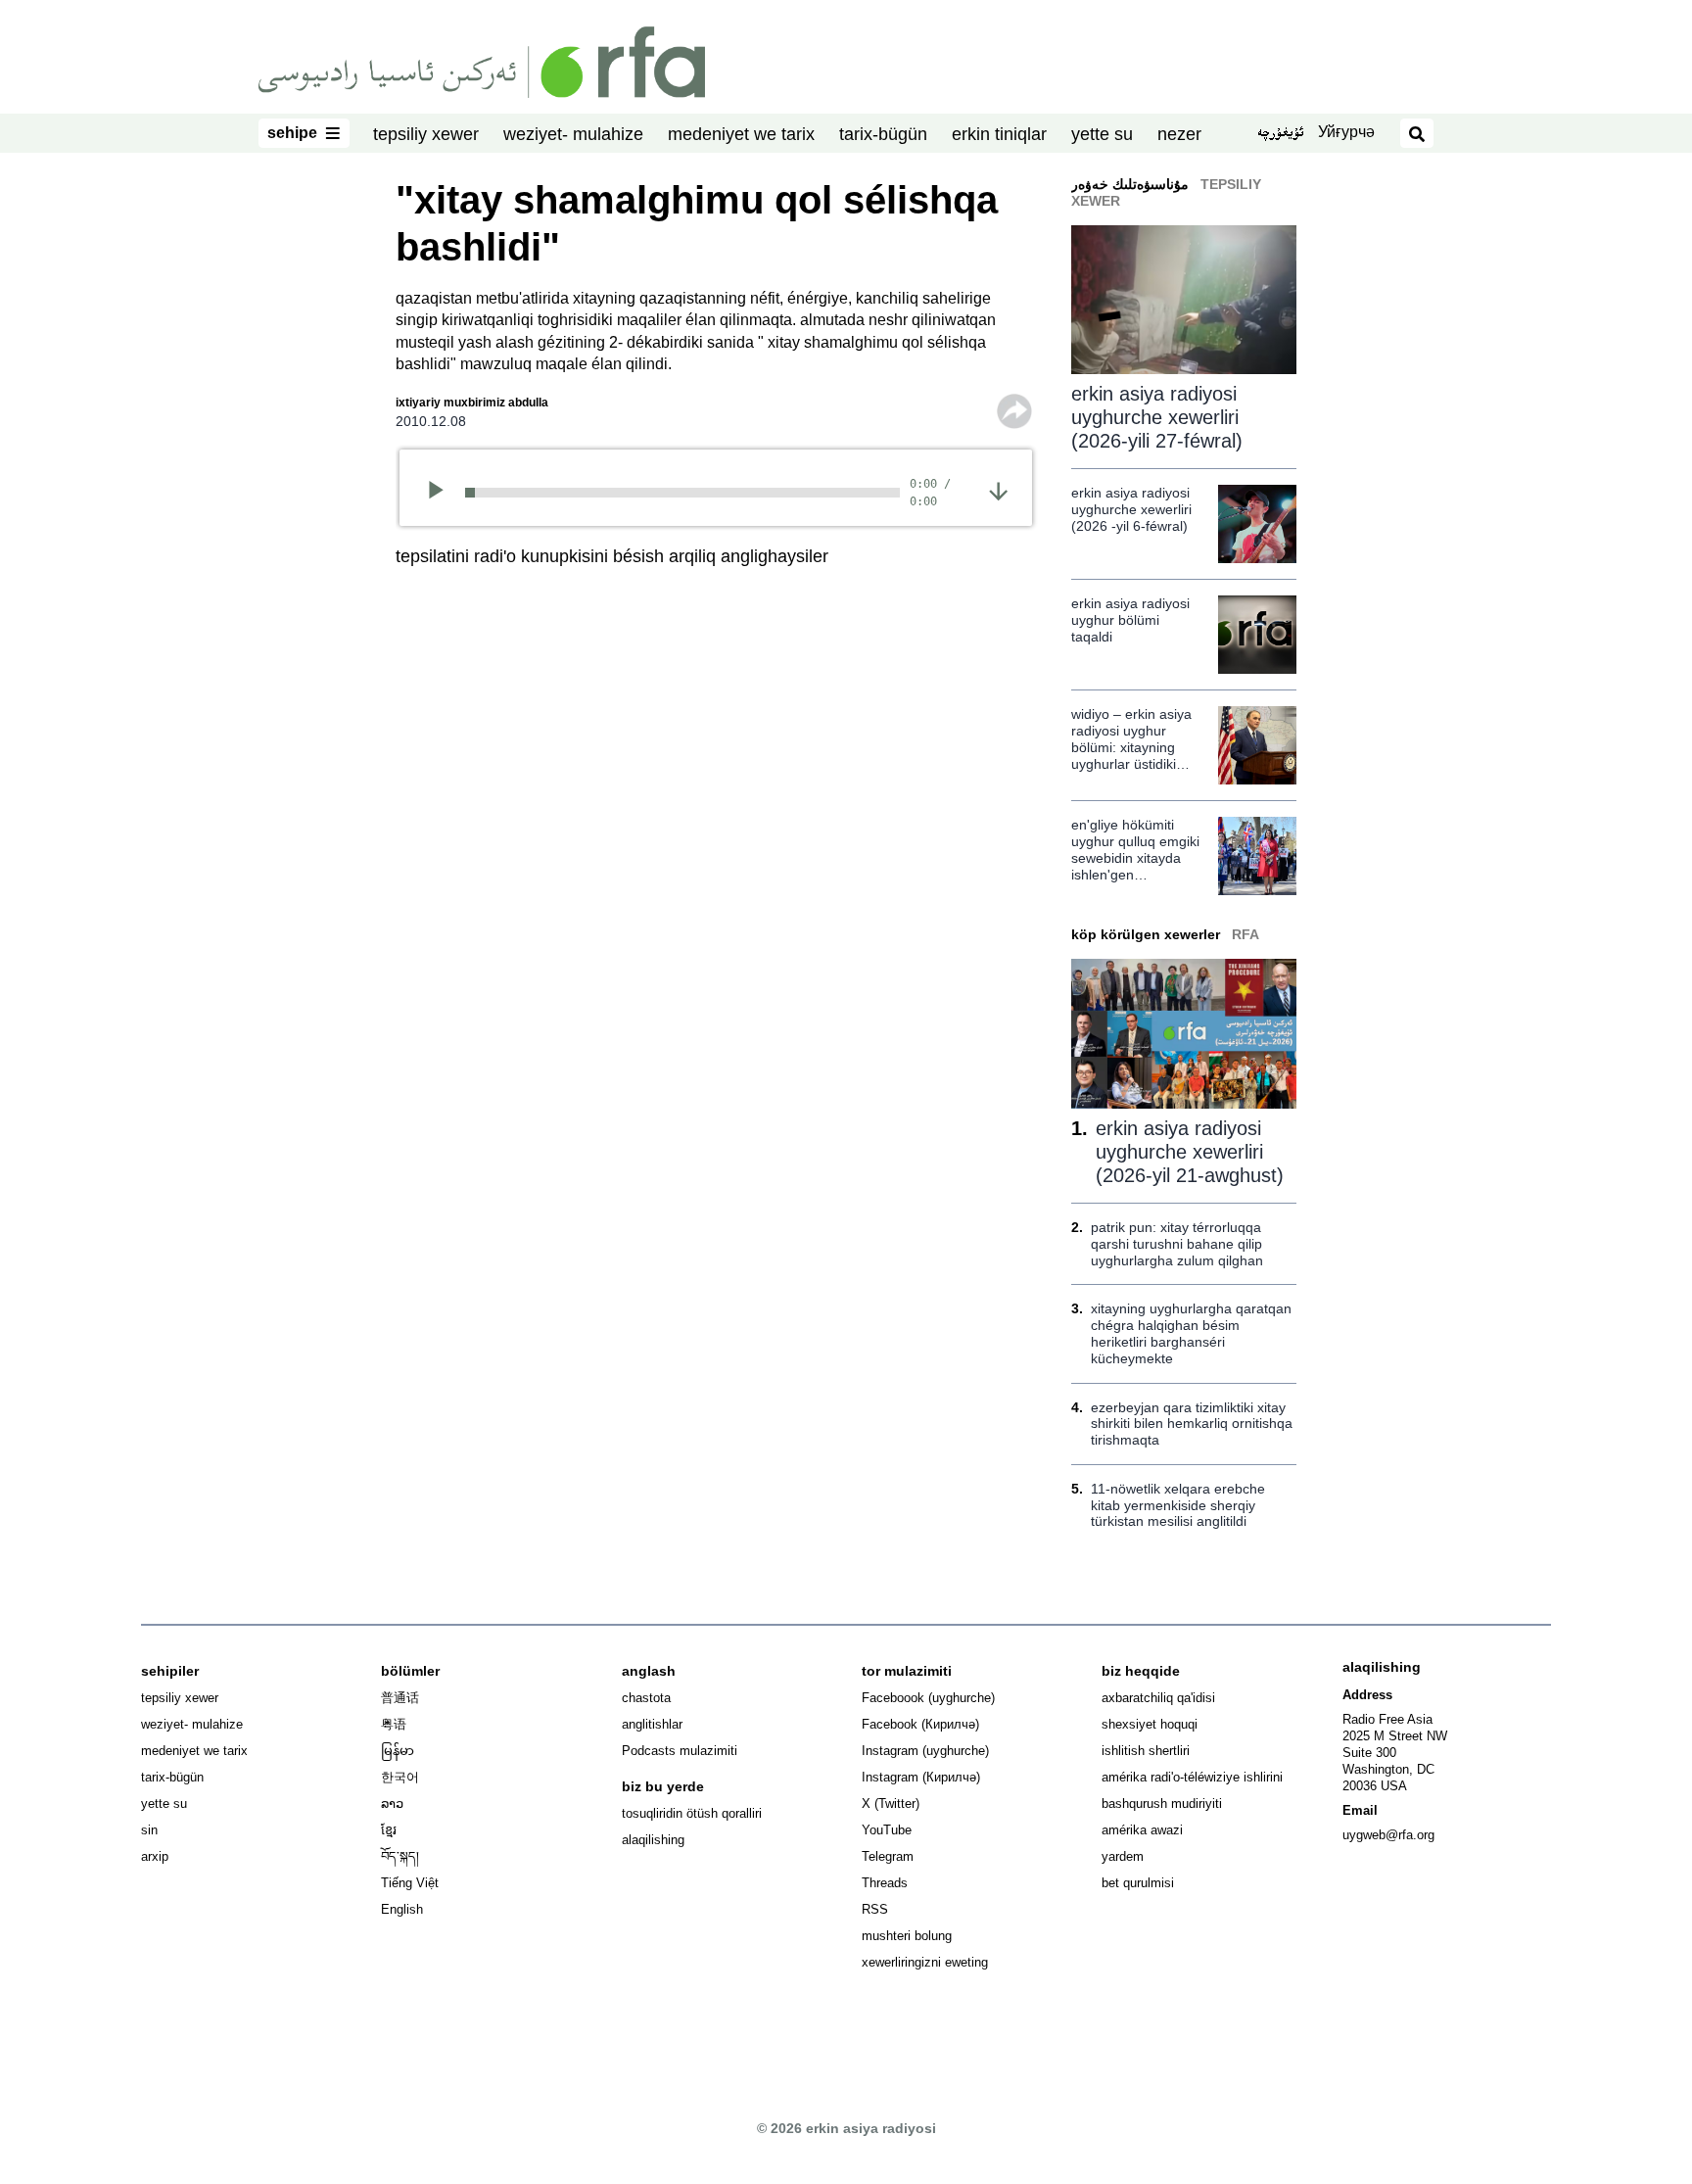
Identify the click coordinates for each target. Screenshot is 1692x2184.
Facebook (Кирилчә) (920, 1724)
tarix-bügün (883, 134)
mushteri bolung (907, 1936)
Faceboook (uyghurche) (928, 1698)
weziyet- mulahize (573, 134)
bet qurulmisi (1138, 1883)
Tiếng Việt (410, 1883)
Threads (885, 1883)
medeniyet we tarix (741, 134)
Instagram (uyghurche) (925, 1751)
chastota (646, 1698)
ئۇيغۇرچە (1280, 134)
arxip (155, 1856)
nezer (1179, 134)
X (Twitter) (891, 1804)
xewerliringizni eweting (925, 1962)
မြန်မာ (398, 1751)
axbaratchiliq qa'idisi (1158, 1698)
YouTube (887, 1830)
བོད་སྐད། (400, 1856)
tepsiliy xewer (426, 134)
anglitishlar (652, 1724)
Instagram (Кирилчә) (921, 1777)
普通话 (400, 1698)
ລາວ (392, 1804)
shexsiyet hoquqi (1150, 1724)
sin (149, 1830)
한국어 (400, 1777)
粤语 (394, 1724)
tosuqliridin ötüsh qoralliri (692, 1813)
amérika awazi (1142, 1830)
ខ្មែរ (389, 1830)
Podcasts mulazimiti (680, 1751)
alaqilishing (653, 1840)
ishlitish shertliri (1146, 1751)
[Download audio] (998, 490)
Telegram (888, 1856)
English (402, 1909)
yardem (1123, 1856)
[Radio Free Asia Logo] (482, 61)
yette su (1102, 134)
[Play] (442, 493)
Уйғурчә (1346, 132)
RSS (875, 1909)
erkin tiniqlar (999, 134)
